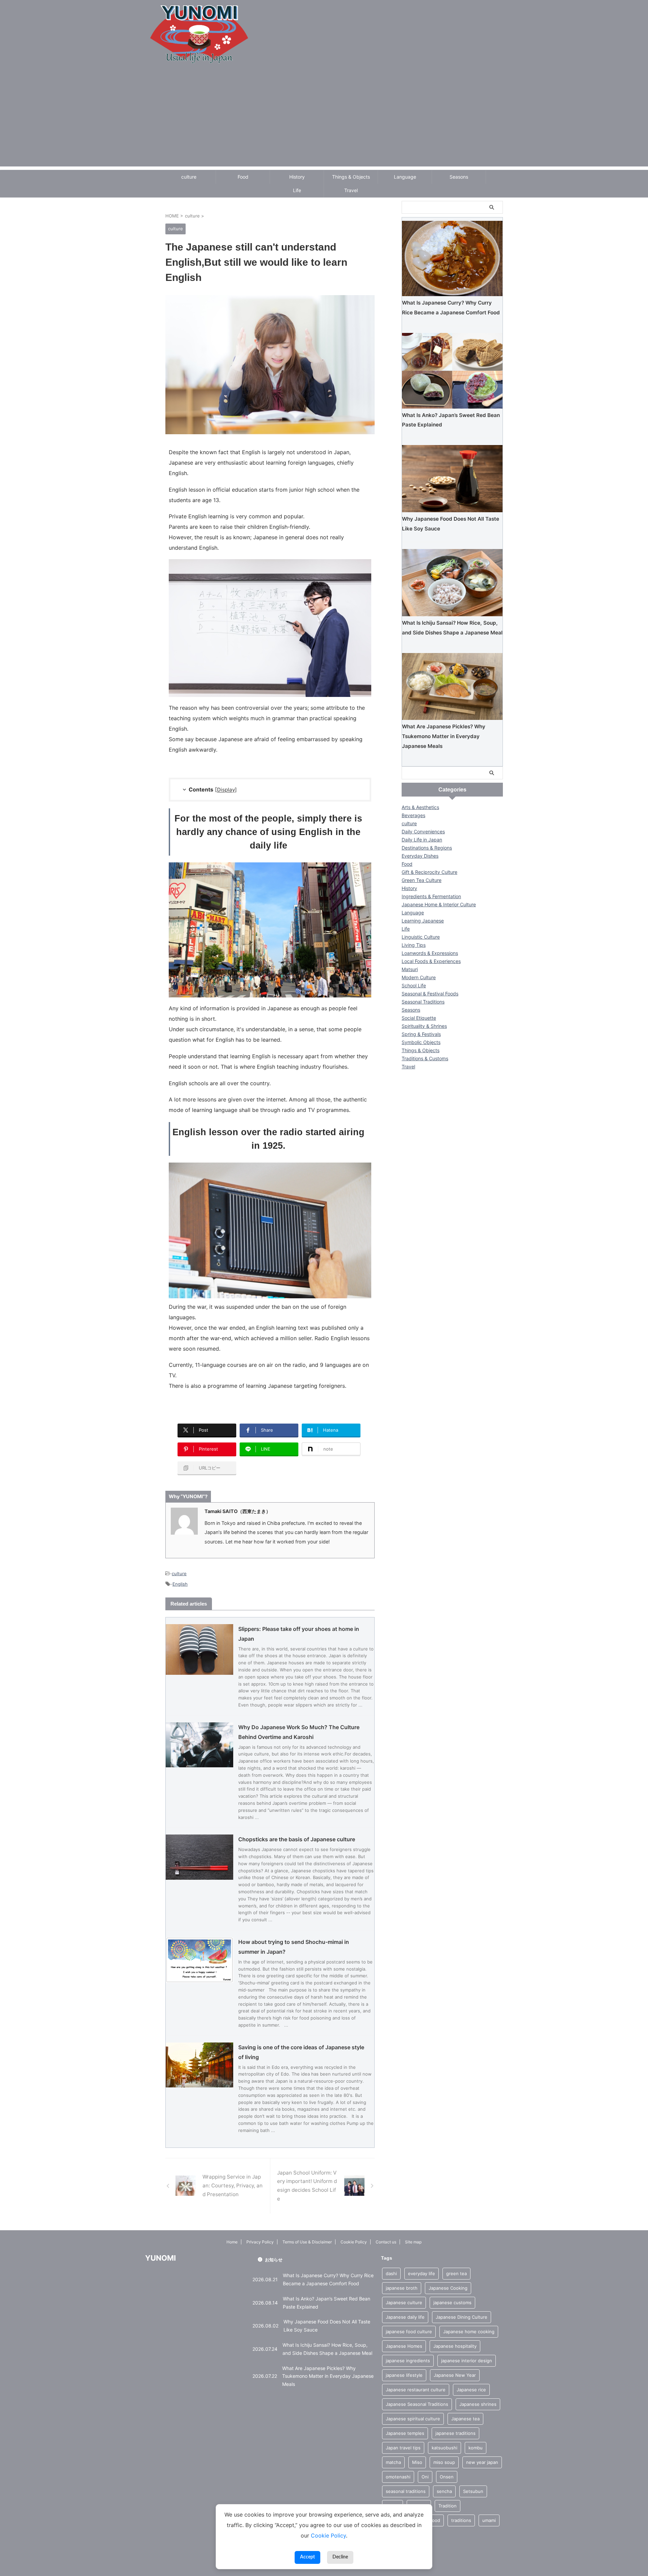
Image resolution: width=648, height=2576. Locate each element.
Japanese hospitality (455, 2346)
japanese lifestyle (404, 2375)
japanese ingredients (408, 2361)
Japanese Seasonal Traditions (417, 2404)
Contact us (386, 2242)
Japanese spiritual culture (413, 2419)
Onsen (447, 2477)
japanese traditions (455, 2433)
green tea (456, 2273)
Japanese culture (404, 2302)
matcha (393, 2462)
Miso (417, 2462)
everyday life (422, 2273)
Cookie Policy (354, 2242)
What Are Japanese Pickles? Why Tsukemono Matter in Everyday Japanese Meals (444, 736)
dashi (391, 2273)
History (297, 177)
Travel (351, 190)
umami (489, 2520)
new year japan (482, 2462)
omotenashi (398, 2477)
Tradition (448, 2506)
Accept (307, 2557)
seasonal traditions (406, 2491)
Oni (425, 2477)
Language (405, 177)
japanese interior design (467, 2361)
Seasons (459, 177)
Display (226, 790)
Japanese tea (465, 2419)
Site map (413, 2242)
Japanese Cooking (448, 2288)
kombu (476, 2448)
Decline (340, 2557)
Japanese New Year (455, 2375)
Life (297, 190)
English (180, 1584)
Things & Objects (351, 177)
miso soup (444, 2462)
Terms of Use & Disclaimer (307, 2242)
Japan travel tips (403, 2448)
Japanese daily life (405, 2317)
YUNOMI (160, 2258)
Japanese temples (405, 2433)
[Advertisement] (324, 119)
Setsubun (473, 2491)
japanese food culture (409, 2332)
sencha (444, 2491)
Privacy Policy (260, 2242)
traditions (461, 2520)
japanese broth (402, 2288)
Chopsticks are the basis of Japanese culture (297, 1839)
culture (189, 177)
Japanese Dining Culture (462, 2317)
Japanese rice (471, 2390)
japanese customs (452, 2302)
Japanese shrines (478, 2404)
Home (232, 2242)
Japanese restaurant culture (416, 2390)
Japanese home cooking (469, 2332)
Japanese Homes (404, 2346)
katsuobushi (444, 2448)
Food (243, 177)
